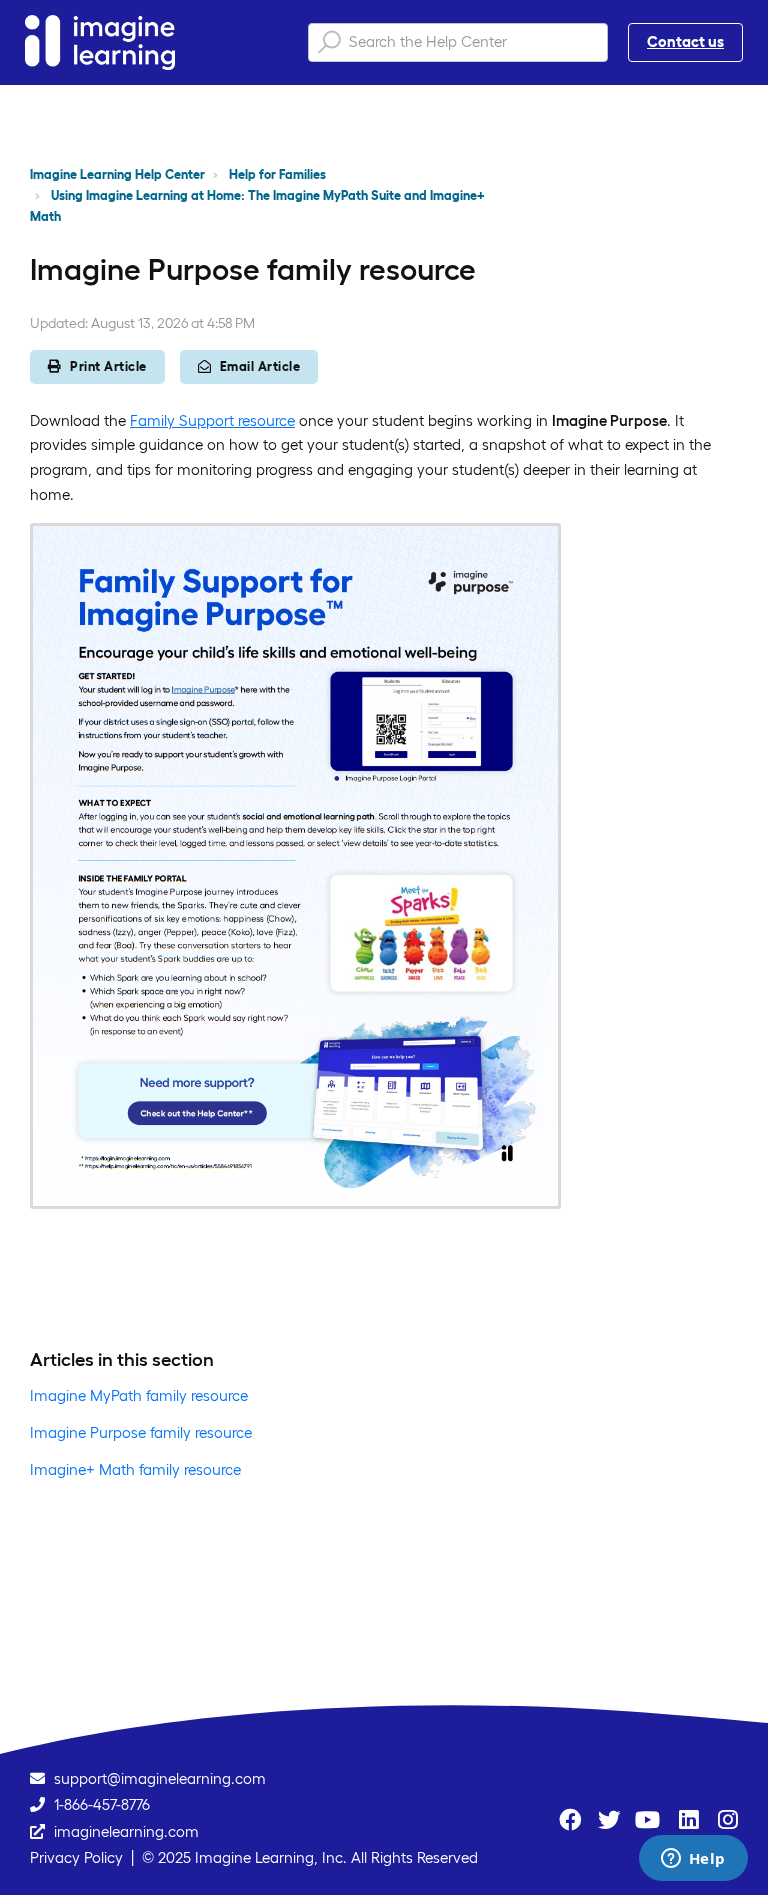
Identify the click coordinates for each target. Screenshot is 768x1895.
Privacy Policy (76, 1857)
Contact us (685, 41)
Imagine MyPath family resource (139, 1395)
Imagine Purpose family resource (141, 1432)
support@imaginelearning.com (160, 1778)
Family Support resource (212, 420)
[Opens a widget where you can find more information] (693, 1860)
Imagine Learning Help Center (117, 174)
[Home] (100, 42)
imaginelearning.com (126, 1831)
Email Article (260, 366)
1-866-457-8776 (102, 1804)
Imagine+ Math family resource (135, 1469)
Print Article (108, 366)
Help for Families (277, 174)
